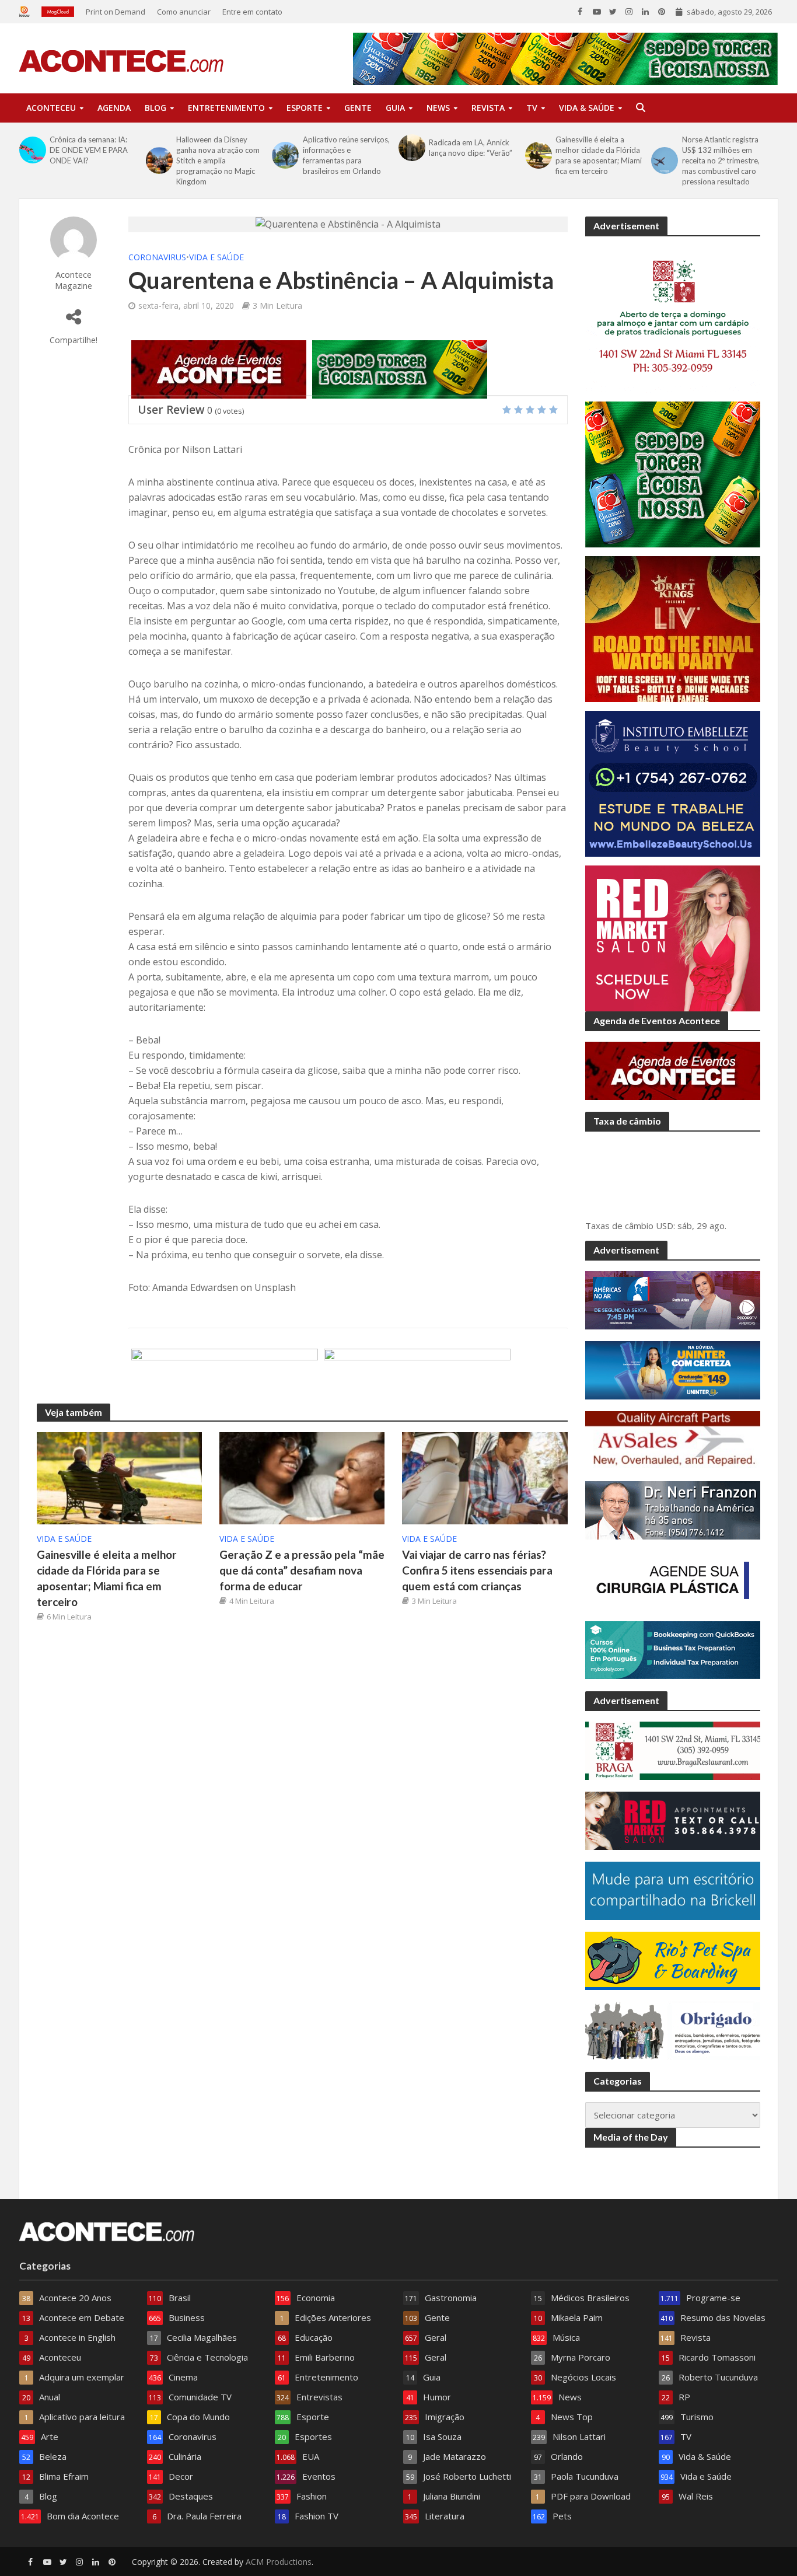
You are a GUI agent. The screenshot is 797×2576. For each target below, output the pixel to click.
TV (532, 108)
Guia (395, 108)
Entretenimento (226, 108)
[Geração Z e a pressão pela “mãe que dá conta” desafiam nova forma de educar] (302, 1477)
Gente (358, 108)
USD (665, 1226)
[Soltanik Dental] (225, 1377)
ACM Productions (279, 2562)
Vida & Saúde (587, 108)
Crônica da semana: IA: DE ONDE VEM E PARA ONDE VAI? (89, 150)
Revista (488, 108)
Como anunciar (184, 12)
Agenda (114, 108)
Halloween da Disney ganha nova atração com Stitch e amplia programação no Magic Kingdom (218, 160)
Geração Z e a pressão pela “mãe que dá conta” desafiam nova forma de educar (302, 1570)
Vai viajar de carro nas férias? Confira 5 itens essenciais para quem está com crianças (477, 1570)
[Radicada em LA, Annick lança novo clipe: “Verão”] (411, 148)
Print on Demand (116, 12)
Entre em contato (252, 12)
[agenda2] (219, 368)
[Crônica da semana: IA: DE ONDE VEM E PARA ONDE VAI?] (32, 150)
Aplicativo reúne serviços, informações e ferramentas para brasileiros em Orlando (346, 155)
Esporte (305, 108)
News (438, 108)
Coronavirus (157, 257)
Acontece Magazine (74, 280)
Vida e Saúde (216, 257)
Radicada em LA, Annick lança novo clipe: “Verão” (471, 148)
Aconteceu (51, 108)
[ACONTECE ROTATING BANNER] (400, 368)
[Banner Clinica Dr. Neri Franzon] (417, 1377)
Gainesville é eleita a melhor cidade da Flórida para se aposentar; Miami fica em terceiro (599, 155)
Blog (155, 108)
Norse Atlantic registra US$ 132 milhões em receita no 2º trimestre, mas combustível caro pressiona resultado (721, 160)
